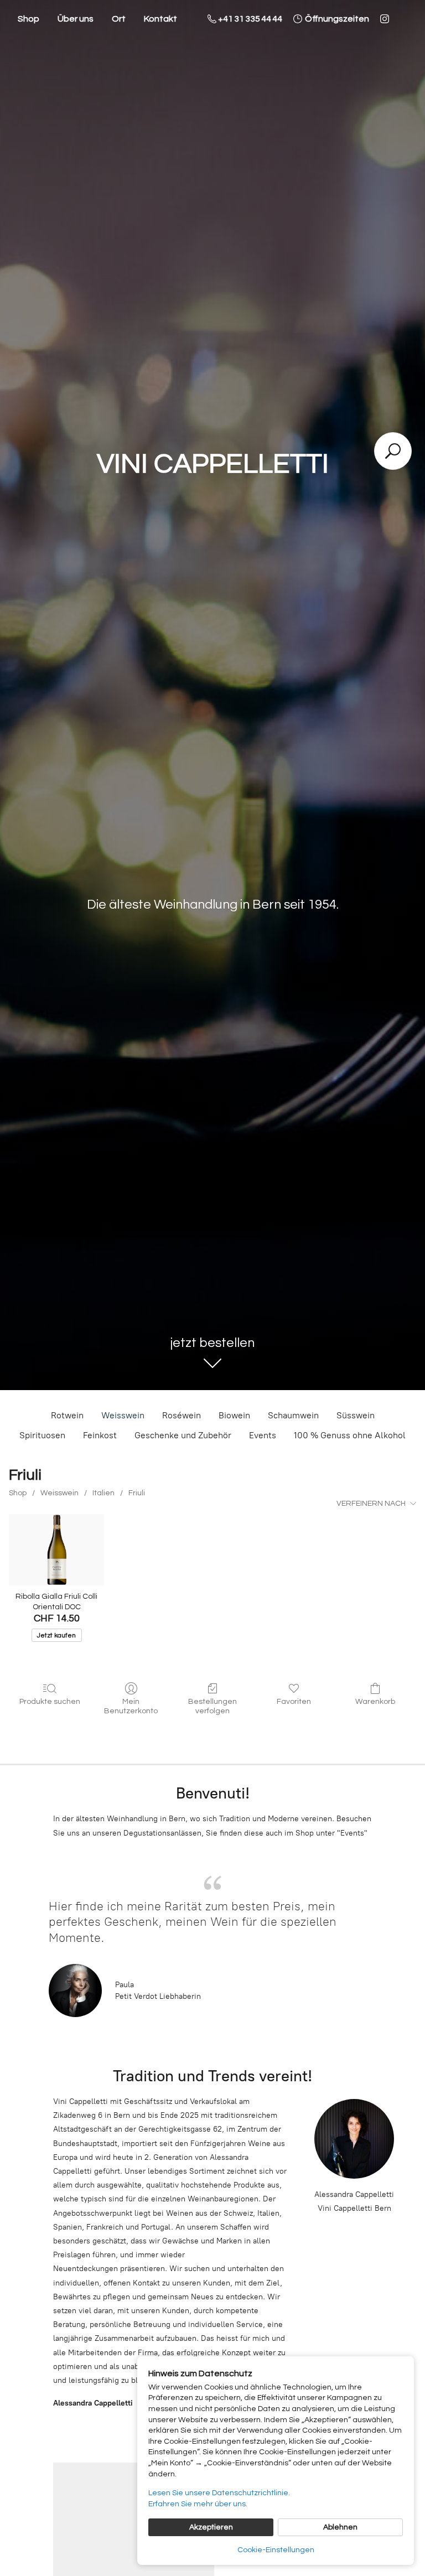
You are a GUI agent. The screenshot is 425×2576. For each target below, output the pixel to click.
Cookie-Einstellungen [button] (276, 2550)
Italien (103, 1493)
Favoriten (294, 1702)
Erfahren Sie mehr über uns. (198, 2504)
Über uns (76, 19)
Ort (119, 19)
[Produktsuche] (393, 451)
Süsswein (356, 1415)
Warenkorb (375, 1702)
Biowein (234, 1415)
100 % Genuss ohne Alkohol (350, 1435)
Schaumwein (293, 1415)
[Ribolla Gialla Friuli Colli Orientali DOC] (56, 1550)
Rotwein (67, 1415)
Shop (28, 19)
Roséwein (182, 1415)
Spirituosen (42, 1435)
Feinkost (100, 1435)
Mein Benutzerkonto (131, 1706)
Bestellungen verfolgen (212, 1706)
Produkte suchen (50, 1702)
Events (263, 1435)
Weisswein (123, 1415)
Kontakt (160, 19)
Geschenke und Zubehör (183, 1435)
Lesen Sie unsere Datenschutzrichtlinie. (219, 2493)
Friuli (137, 1493)
